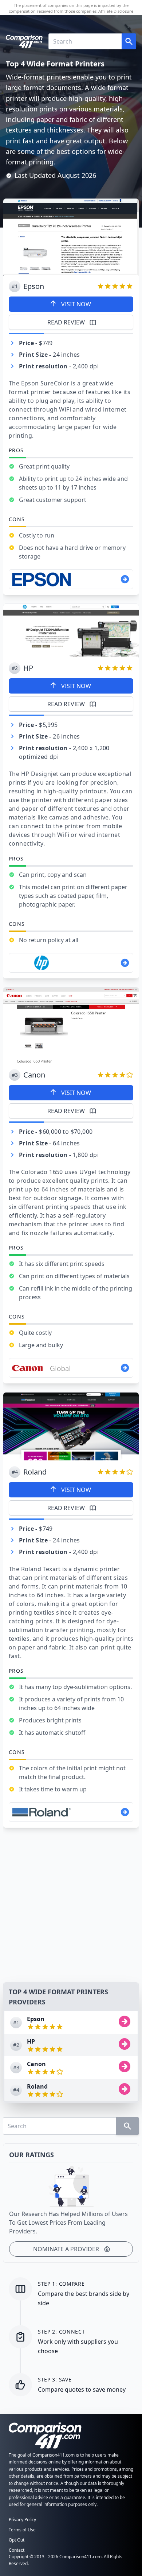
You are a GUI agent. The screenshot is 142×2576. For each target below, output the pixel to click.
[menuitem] (71, 2023)
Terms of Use (22, 2530)
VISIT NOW (76, 304)
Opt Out (17, 2540)
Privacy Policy (22, 2520)
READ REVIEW (66, 322)
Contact (17, 2550)
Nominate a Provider (66, 2249)
